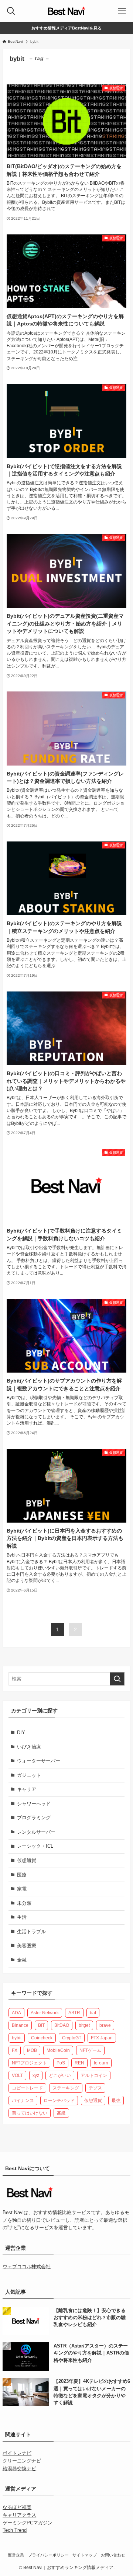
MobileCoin (58, 2050)
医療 (22, 1875)
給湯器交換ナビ (19, 2469)
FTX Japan (102, 2038)
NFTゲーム (90, 2050)
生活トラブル (31, 1932)
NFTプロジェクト (29, 2063)
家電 (22, 1889)
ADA (16, 2013)
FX (15, 2050)
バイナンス (23, 2101)
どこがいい (60, 2075)
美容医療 (27, 1946)
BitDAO (62, 2025)
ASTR (74, 2013)
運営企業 (16, 2555)
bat (93, 2013)
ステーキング (66, 2088)
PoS (61, 2063)
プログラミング (34, 1818)
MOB (32, 2050)
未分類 (24, 1903)
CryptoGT (72, 2038)
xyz (36, 2075)
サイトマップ (85, 2555)
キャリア (27, 1789)
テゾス (95, 2088)
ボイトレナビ (17, 2453)
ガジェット (29, 1775)
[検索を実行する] (117, 1679)
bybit (17, 2038)
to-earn (101, 2063)
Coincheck (42, 2038)
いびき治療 (29, 1747)
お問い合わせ (113, 2555)
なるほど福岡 (17, 2507)
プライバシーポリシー (48, 2555)
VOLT (17, 2075)
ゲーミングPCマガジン (28, 2523)
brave (105, 2025)
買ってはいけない (30, 2113)
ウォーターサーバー (39, 1761)
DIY (21, 1733)
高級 (61, 2113)
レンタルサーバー (36, 1832)
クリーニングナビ (22, 2461)
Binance (20, 2025)
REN (79, 2063)
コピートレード (27, 2088)
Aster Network (45, 2013)
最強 (116, 2101)
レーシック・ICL (35, 1846)
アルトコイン (94, 2075)
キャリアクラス (19, 2515)
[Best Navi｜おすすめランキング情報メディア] (66, 11)
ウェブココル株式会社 (27, 2267)
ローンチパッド (59, 2101)
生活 (22, 1917)
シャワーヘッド (34, 1804)
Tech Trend (15, 2530)
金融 (22, 1960)
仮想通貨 (27, 1860)
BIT (41, 2025)
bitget (84, 2025)
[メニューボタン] (122, 11)
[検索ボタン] (11, 11)
